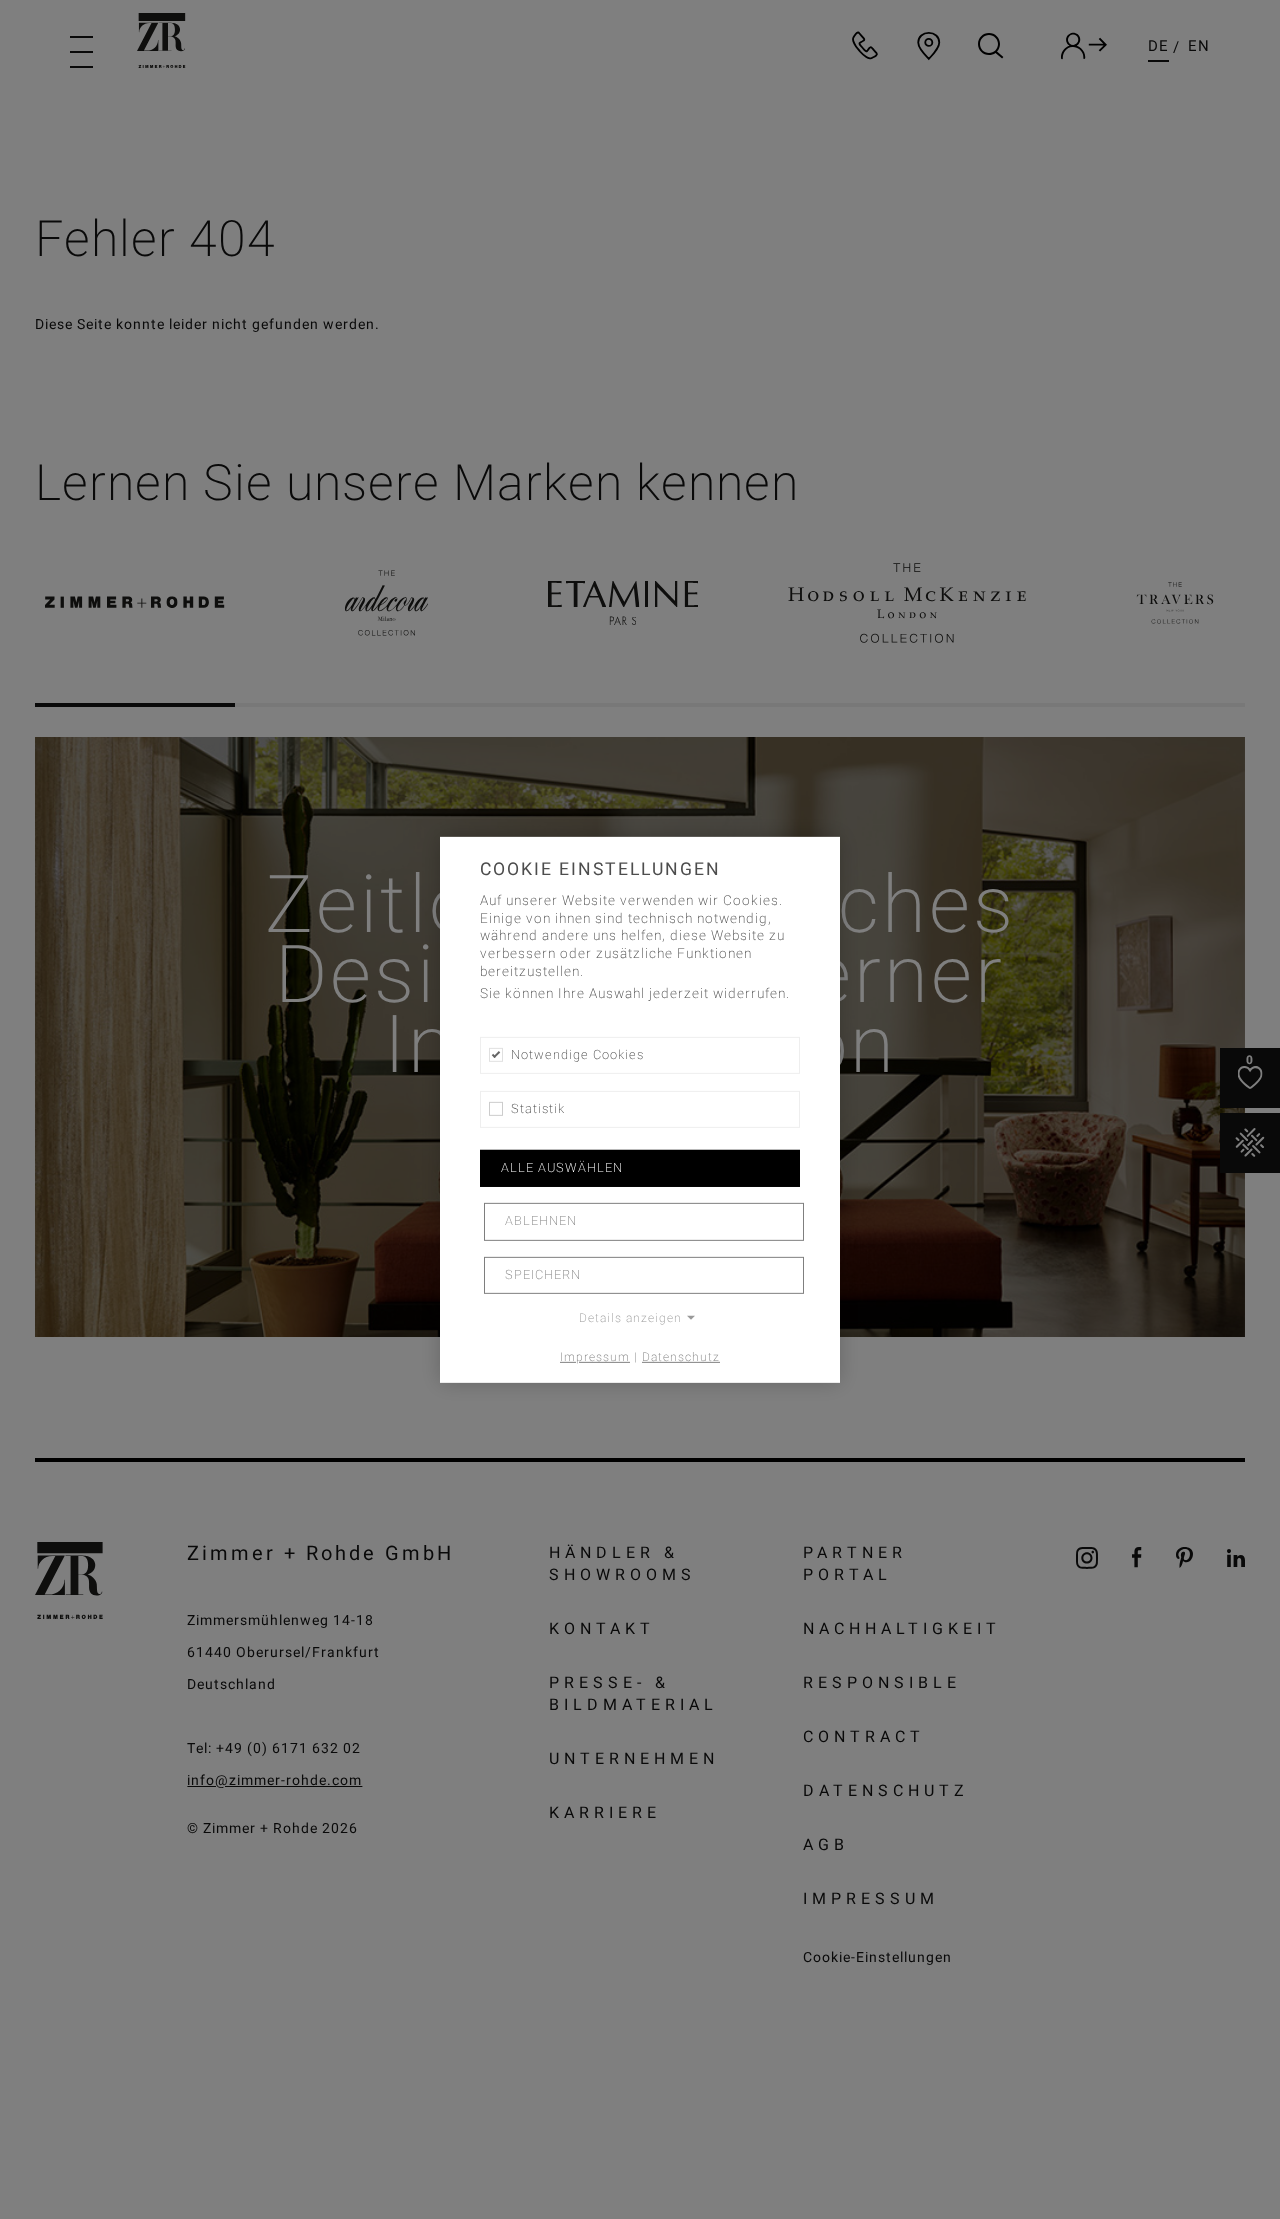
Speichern (543, 1275)
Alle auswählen (562, 1168)
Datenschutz (681, 1357)
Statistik (538, 1109)
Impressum (595, 1357)
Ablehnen (541, 1221)
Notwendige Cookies (577, 1054)
